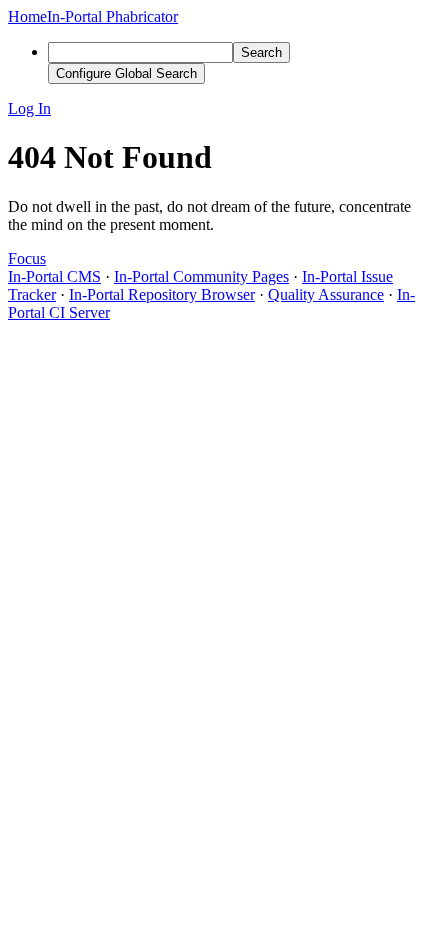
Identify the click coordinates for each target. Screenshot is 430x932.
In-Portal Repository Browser (162, 294)
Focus (27, 258)
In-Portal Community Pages (201, 276)
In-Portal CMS (54, 276)
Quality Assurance (326, 294)
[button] (215, 109)
